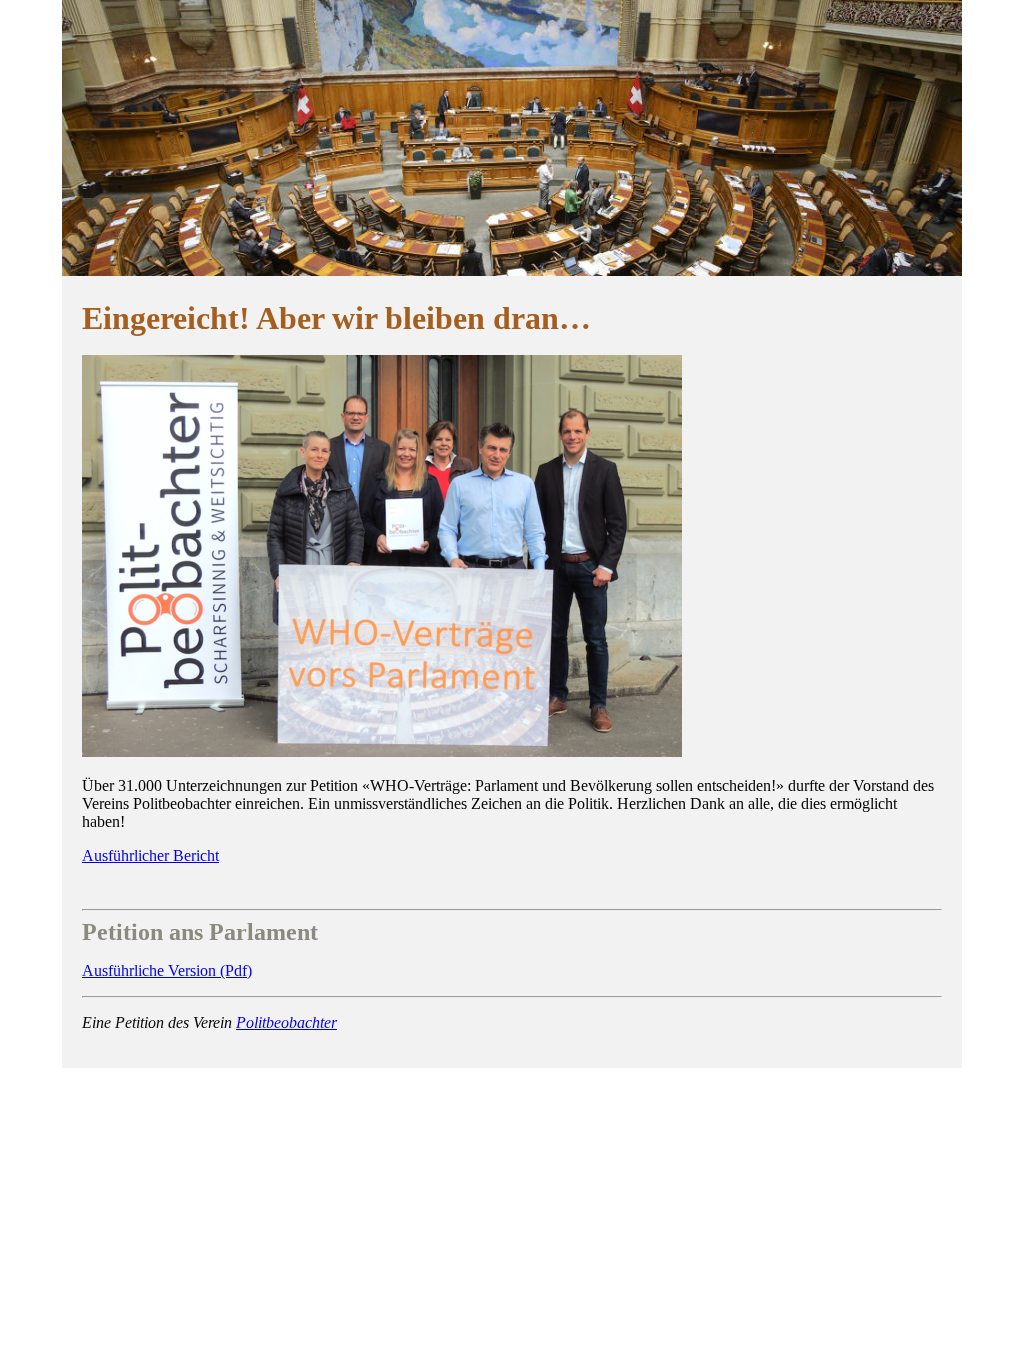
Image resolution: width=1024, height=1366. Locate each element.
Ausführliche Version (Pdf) (167, 970)
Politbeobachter (286, 1022)
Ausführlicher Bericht (150, 855)
